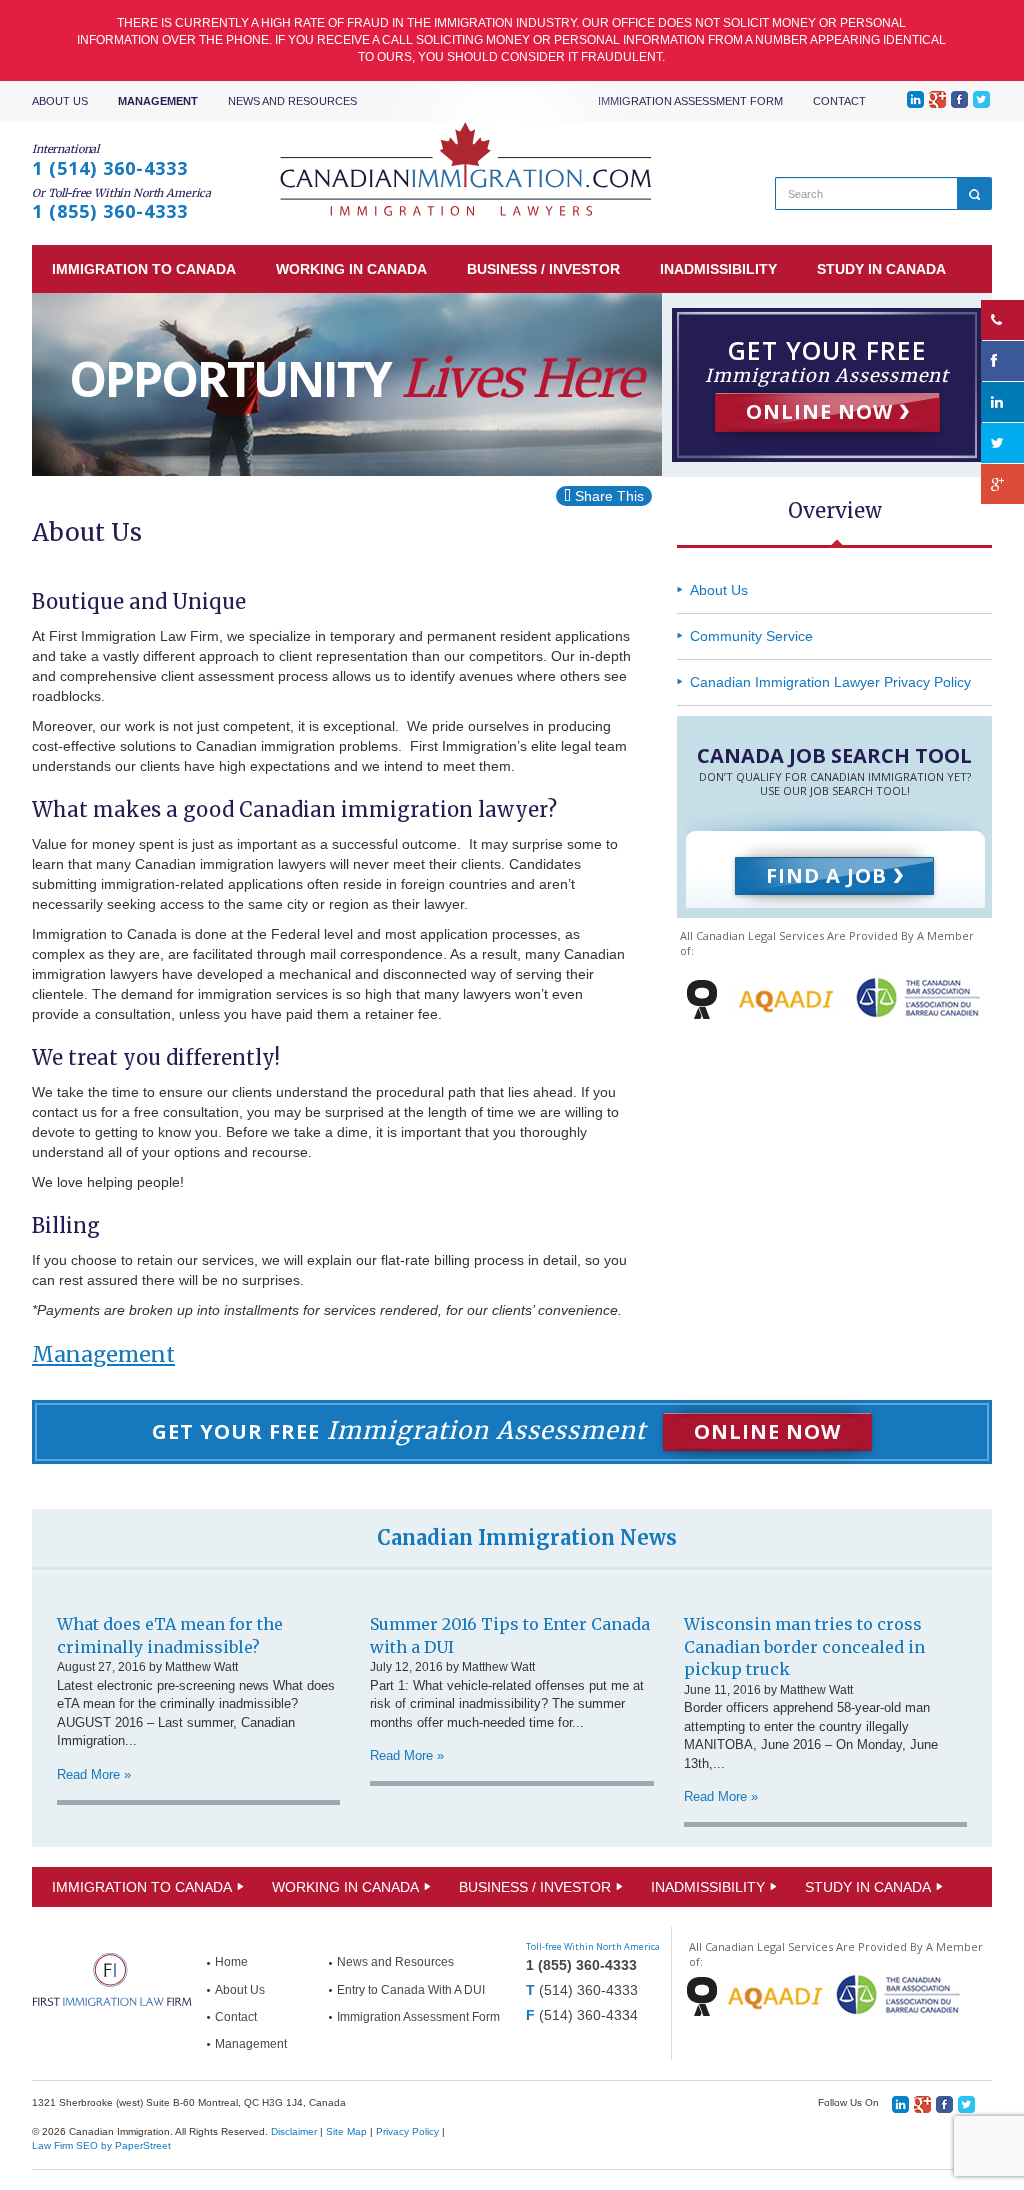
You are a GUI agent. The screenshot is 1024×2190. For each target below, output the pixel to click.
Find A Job (829, 875)
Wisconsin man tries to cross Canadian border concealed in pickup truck (804, 1646)
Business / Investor (535, 1887)
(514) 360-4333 (588, 1990)
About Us (60, 101)
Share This (607, 496)
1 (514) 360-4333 (110, 168)
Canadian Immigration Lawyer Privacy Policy (830, 682)
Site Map (346, 2131)
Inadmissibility (708, 1887)
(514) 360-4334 (588, 2015)
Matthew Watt (201, 1667)
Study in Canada (868, 1887)
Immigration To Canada (142, 1887)
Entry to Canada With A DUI (411, 1990)
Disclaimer (294, 2131)
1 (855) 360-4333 (110, 211)
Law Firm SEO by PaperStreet (101, 2145)
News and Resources (292, 101)
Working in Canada (345, 1887)
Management (158, 101)
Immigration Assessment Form (690, 101)
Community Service (751, 636)
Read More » (94, 1774)
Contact (839, 101)
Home (231, 1962)
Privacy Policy (407, 2131)
